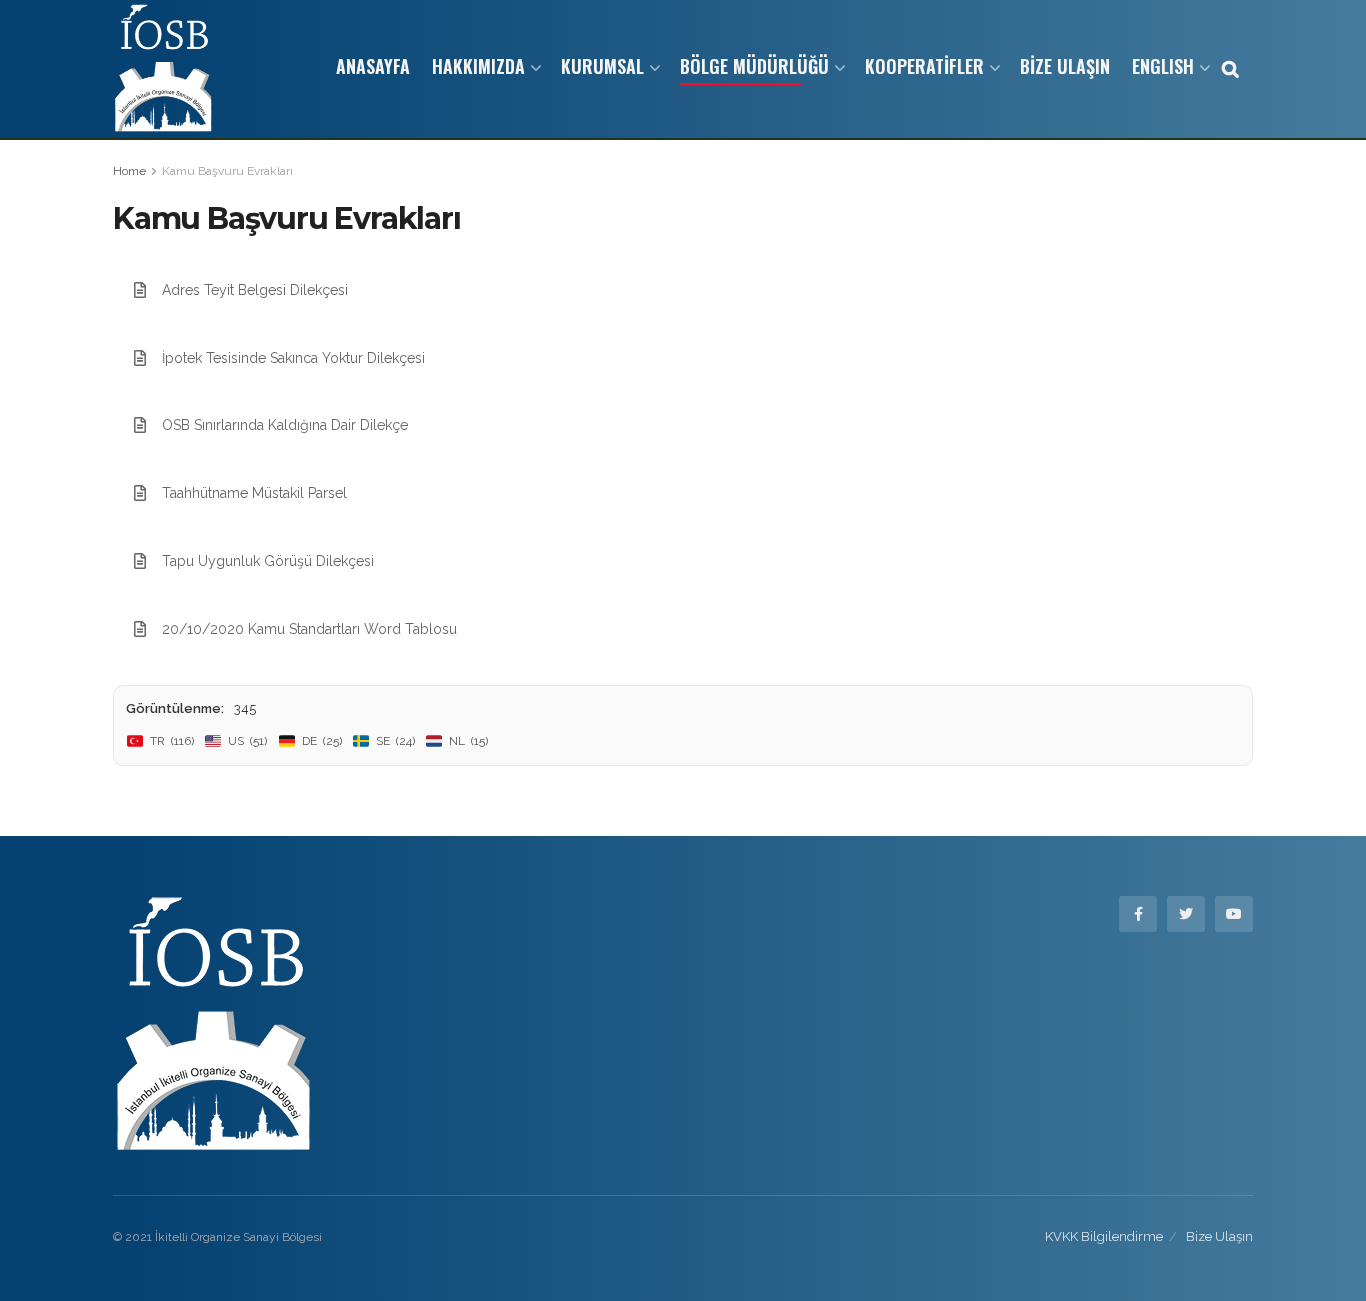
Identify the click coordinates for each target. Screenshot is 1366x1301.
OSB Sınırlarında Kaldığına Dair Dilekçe (285, 425)
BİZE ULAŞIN (1065, 66)
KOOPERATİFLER (924, 66)
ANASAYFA (373, 66)
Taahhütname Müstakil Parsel (254, 493)
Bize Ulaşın (1219, 1236)
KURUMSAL (602, 66)
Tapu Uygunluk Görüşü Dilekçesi (268, 561)
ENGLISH (1163, 66)
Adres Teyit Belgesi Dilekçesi (255, 290)
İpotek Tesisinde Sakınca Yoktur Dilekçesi (293, 358)
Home (129, 171)
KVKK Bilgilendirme (1104, 1236)
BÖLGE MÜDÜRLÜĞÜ (754, 66)
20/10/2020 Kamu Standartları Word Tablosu (309, 629)
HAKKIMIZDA (478, 66)
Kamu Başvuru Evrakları (227, 171)
